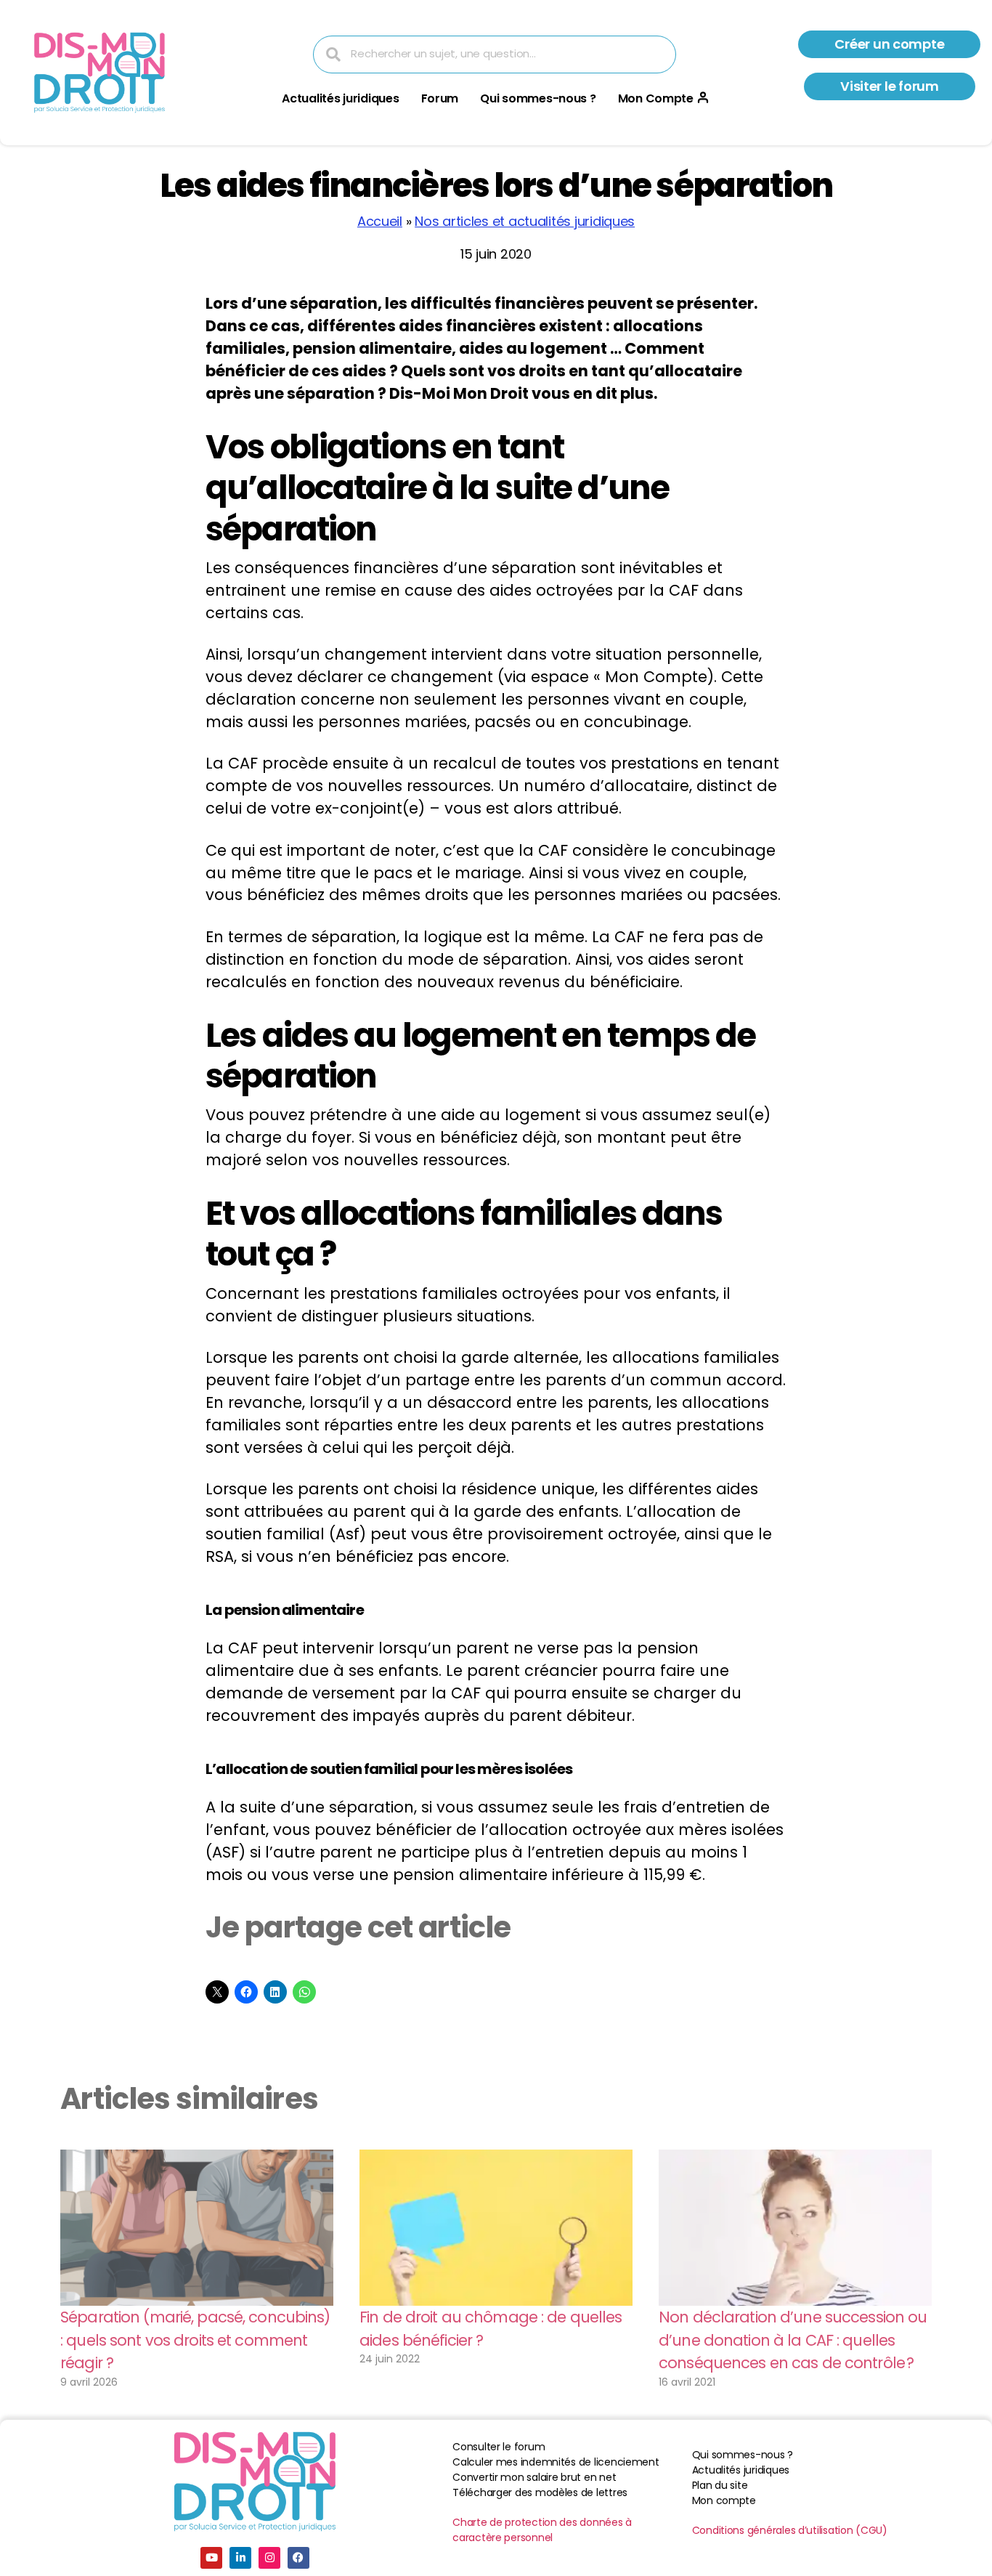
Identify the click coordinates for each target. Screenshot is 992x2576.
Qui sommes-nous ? (538, 98)
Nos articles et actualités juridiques (525, 221)
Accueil (380, 221)
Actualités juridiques (340, 98)
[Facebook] (298, 2558)
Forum (440, 98)
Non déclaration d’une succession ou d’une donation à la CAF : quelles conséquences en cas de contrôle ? (793, 2340)
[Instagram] (269, 2558)
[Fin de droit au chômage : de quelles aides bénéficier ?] (496, 2228)
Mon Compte (656, 98)
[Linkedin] (240, 2558)
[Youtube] (211, 2558)
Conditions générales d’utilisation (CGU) (790, 2530)
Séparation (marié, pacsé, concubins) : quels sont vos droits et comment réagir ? (195, 2340)
